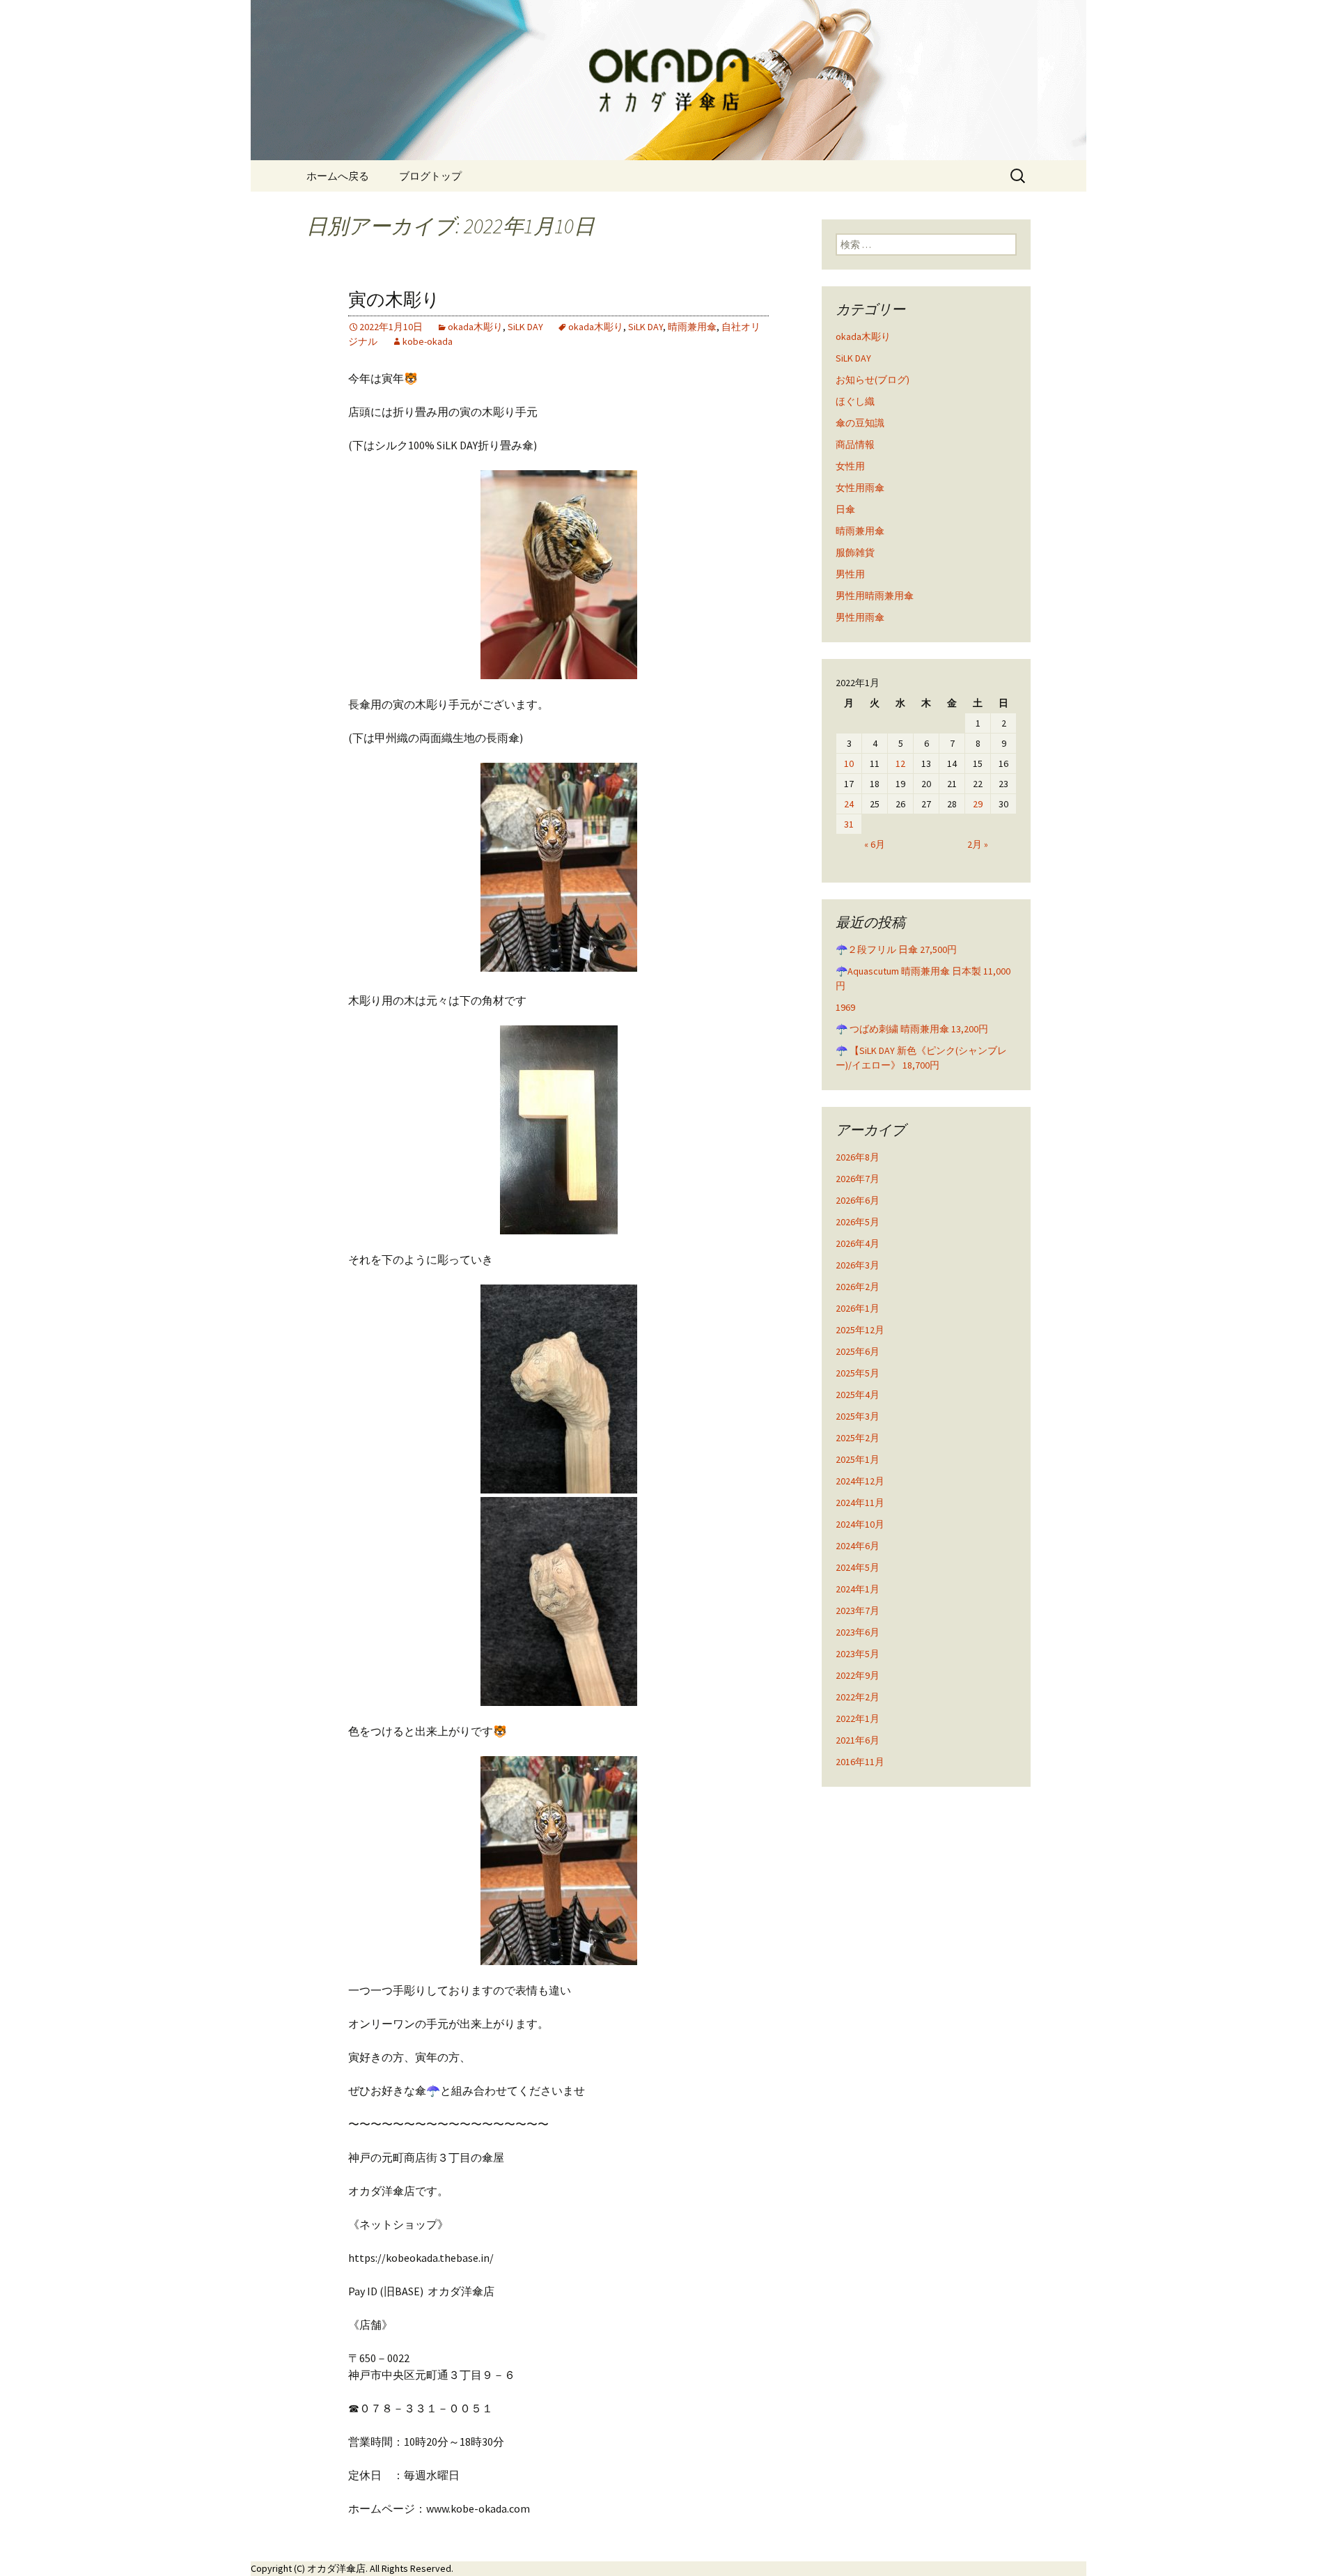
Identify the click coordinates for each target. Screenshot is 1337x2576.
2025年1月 (858, 1459)
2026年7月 (858, 1179)
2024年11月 (860, 1503)
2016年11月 (860, 1762)
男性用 (850, 574)
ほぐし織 (855, 401)
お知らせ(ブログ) (873, 380)
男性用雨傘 (860, 617)
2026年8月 (858, 1157)
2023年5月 (858, 1654)
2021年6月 (858, 1740)
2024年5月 (858, 1567)
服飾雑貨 (855, 552)
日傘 (845, 509)
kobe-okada (428, 341)
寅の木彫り (394, 300)
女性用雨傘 (860, 488)
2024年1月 (858, 1589)
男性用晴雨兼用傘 (875, 596)
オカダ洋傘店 (336, 2568)
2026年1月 (858, 1308)
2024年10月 (860, 1524)
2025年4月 (858, 1395)
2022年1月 (858, 1718)
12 (900, 763)
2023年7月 (858, 1611)
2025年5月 (858, 1373)
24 (849, 804)
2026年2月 (858, 1287)
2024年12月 (860, 1481)
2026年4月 (858, 1243)
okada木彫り (475, 327)
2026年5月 (858, 1222)
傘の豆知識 (860, 423)
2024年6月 (858, 1546)
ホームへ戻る (338, 176)
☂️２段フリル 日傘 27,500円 (896, 949)
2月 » (978, 844)
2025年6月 (858, 1351)
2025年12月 (860, 1330)
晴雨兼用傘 (692, 327)
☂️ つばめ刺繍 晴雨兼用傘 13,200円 (912, 1029)
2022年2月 (858, 1697)
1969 (845, 1007)
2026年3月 (858, 1265)
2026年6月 (858, 1200)
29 (978, 804)
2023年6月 (858, 1632)
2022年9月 (858, 1675)
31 (849, 824)
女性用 (850, 466)
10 (849, 763)
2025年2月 (858, 1438)
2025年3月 (858, 1416)
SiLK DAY (525, 327)
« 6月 (875, 844)
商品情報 (855, 444)
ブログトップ (430, 176)
